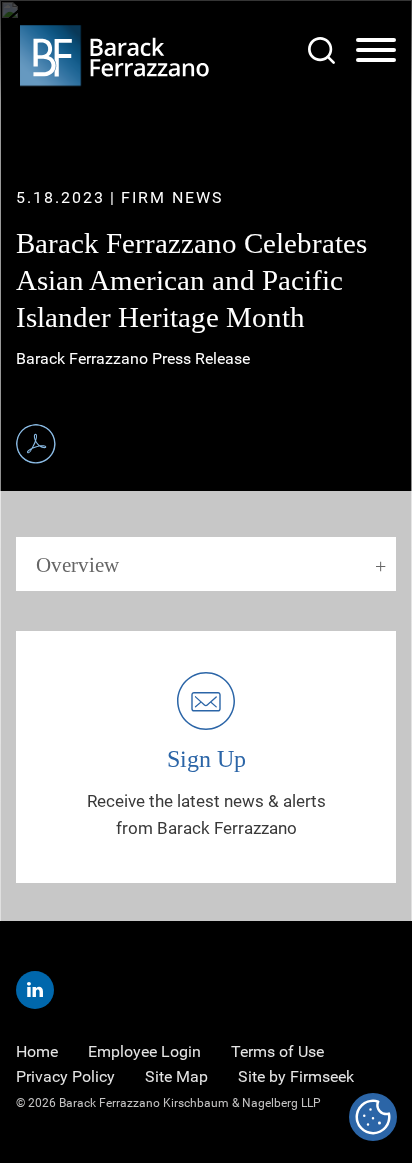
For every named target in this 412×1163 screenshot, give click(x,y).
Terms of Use (277, 1051)
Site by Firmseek (296, 1076)
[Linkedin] (35, 990)
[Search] (321, 50)
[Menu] (376, 51)
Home (37, 1051)
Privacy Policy (65, 1076)
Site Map (176, 1076)
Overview (77, 565)
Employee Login (144, 1051)
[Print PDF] (36, 444)
